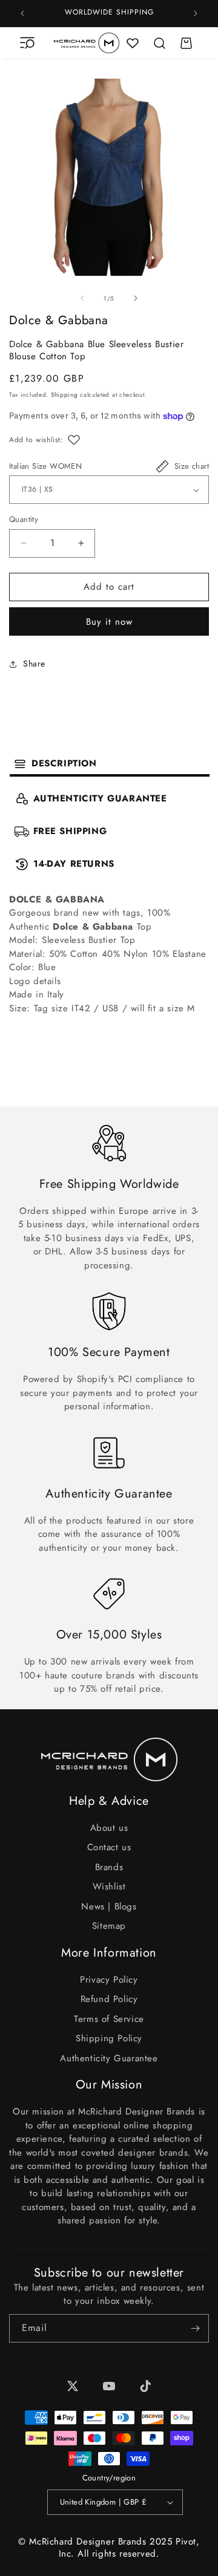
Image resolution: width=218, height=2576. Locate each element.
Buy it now (109, 622)
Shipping (64, 395)
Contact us (109, 1847)
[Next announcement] (196, 13)
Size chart (192, 466)
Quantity (24, 519)
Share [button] (34, 664)
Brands (109, 1867)
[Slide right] (136, 298)
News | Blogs (109, 1906)
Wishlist (109, 1886)
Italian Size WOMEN (45, 466)
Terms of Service (109, 2019)
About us (109, 1828)
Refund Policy (109, 1999)
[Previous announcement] (22, 13)
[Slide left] (82, 298)
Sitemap (109, 1926)
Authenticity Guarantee (109, 2058)
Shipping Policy (109, 2038)
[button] (27, 43)
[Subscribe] (195, 2328)
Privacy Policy (109, 1980)
